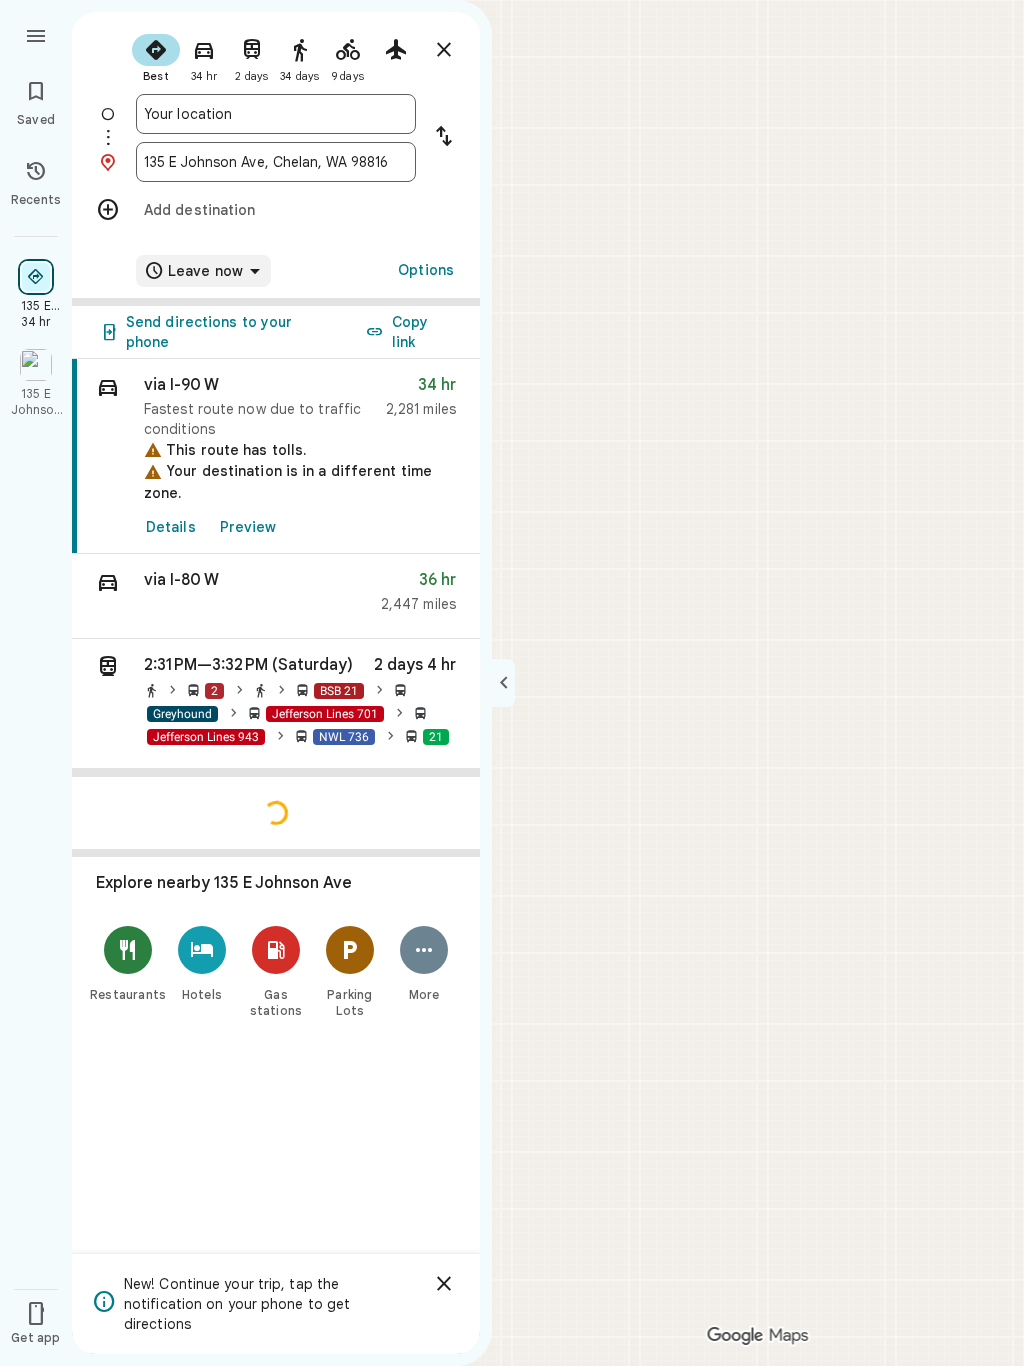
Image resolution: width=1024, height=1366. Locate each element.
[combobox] (276, 114)
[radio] (156, 56)
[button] (276, 596)
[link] (276, 456)
